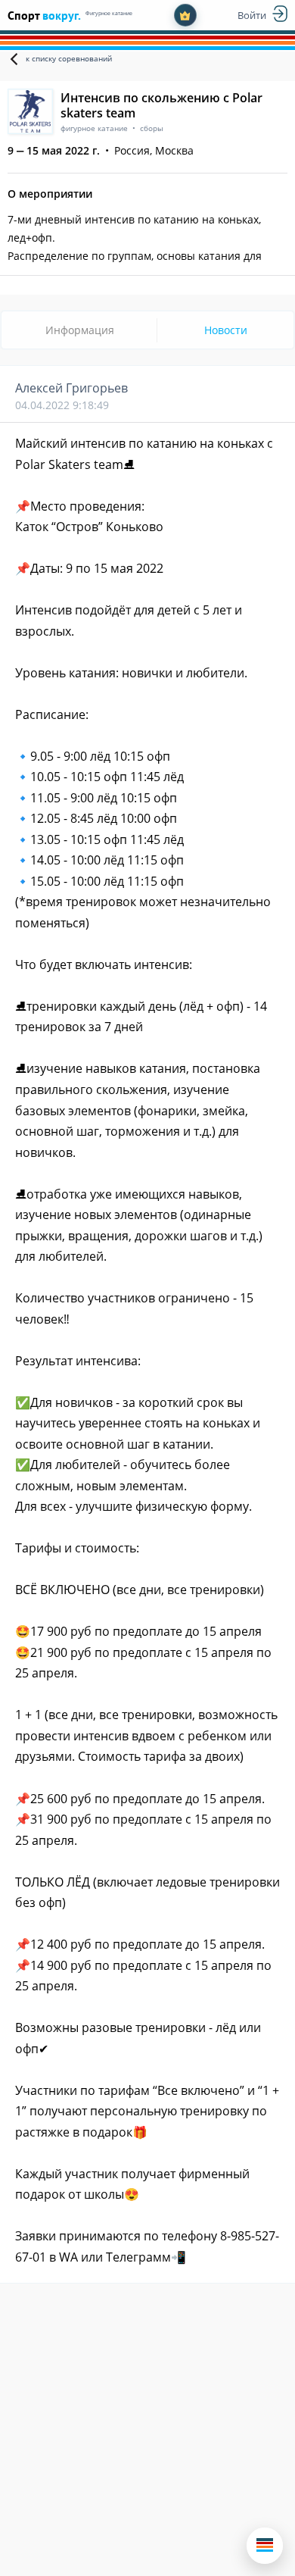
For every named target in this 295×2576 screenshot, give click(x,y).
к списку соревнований (69, 58)
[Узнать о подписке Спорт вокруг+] (185, 15)
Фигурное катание (109, 13)
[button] (265, 2546)
